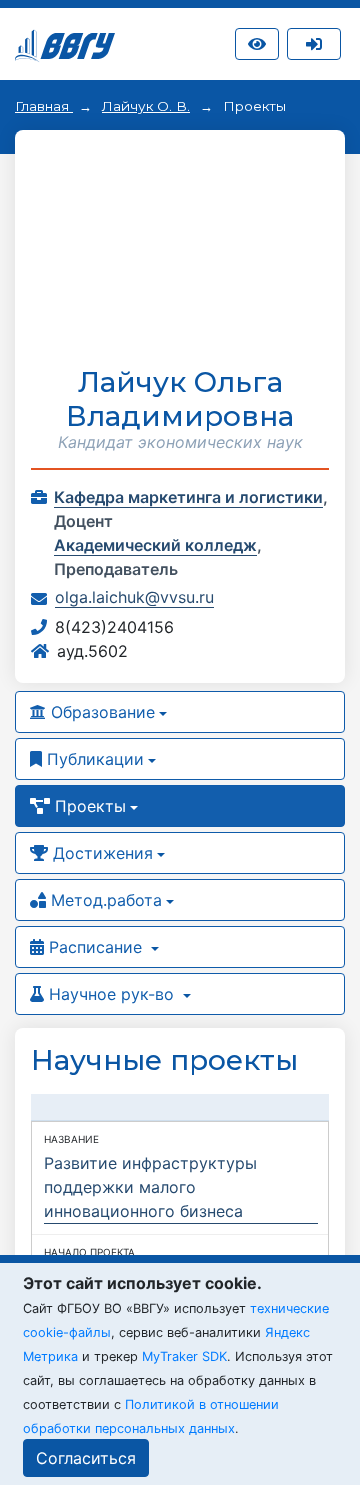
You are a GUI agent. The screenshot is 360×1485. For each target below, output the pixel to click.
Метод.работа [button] (104, 900)
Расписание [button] (95, 947)
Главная (44, 106)
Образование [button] (100, 712)
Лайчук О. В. (146, 106)
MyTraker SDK (184, 1356)
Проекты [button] (88, 806)
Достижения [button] (100, 853)
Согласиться (86, 1458)
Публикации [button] (93, 759)
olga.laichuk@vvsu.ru (134, 597)
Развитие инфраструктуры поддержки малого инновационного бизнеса (150, 1187)
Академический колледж (155, 545)
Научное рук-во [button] (111, 994)
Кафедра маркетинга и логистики (188, 497)
